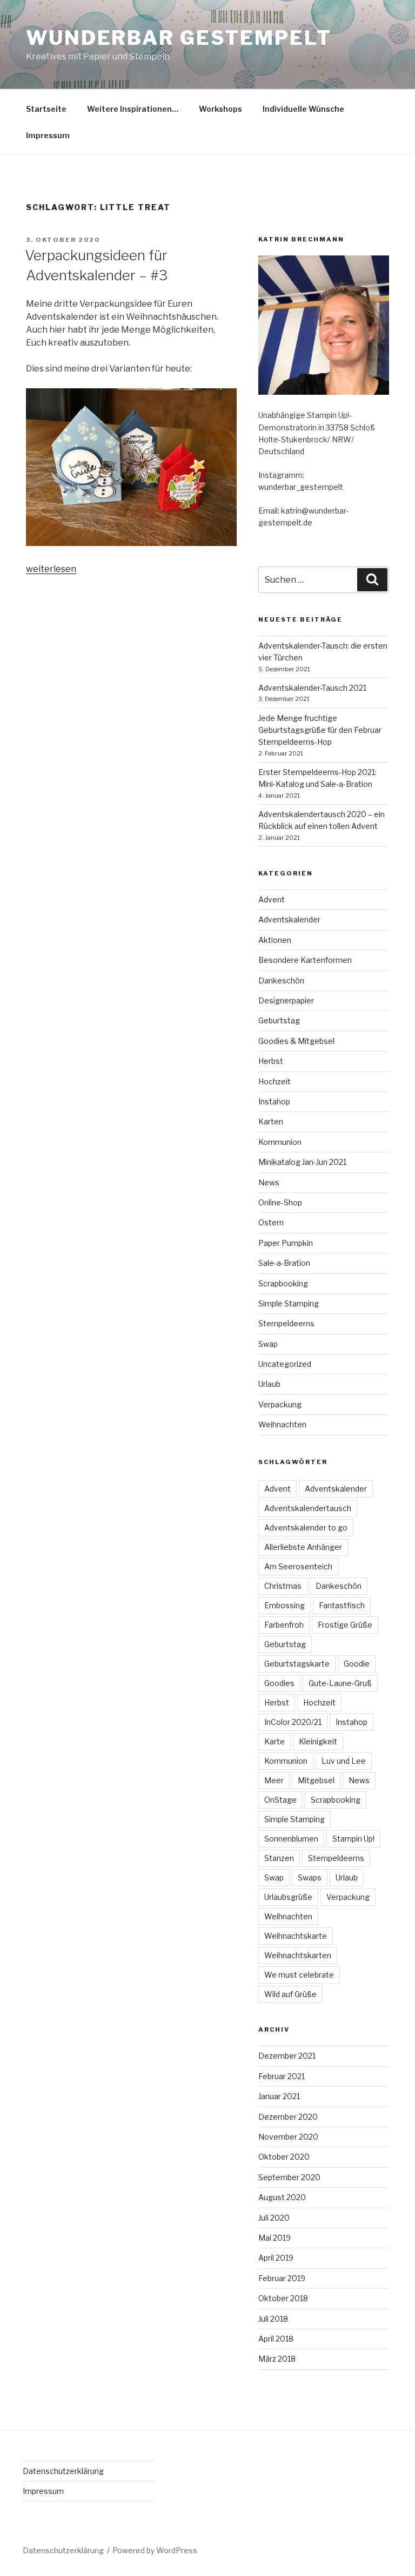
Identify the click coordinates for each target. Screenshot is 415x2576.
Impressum (48, 135)
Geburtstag (279, 1020)
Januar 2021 (279, 2096)
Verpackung (280, 1404)
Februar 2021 (282, 2076)
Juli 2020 (274, 2218)
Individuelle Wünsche (303, 109)
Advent (272, 899)
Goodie (357, 1664)
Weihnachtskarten (298, 1955)
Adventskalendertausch (308, 1508)
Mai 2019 (275, 2238)
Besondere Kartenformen (305, 960)
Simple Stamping (289, 1303)
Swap (268, 1344)
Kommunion (280, 1142)
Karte (275, 1741)
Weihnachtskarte (296, 1936)
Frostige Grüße (345, 1625)
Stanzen (279, 1858)
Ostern (271, 1222)
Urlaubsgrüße (288, 1897)
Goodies (279, 1683)
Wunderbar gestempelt (179, 38)
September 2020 (289, 2177)
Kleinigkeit (318, 1741)
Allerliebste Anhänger (303, 1547)
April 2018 (276, 2339)
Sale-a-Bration (284, 1263)
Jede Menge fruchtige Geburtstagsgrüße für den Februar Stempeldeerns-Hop (320, 730)
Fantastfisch (342, 1605)
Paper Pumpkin (286, 1243)
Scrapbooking (283, 1283)
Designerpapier (286, 1000)
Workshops (220, 109)
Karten (271, 1121)
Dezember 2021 (287, 2056)
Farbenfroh (284, 1625)
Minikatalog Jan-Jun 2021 (302, 1162)
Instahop (274, 1101)
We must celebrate (299, 1975)
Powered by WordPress (155, 2550)
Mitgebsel (316, 1780)
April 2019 (276, 2258)
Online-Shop (280, 1202)
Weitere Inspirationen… (133, 109)
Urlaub (269, 1384)
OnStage (280, 1800)
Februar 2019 (282, 2278)
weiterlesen (51, 569)
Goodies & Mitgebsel (296, 1041)
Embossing (285, 1605)
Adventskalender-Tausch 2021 (312, 688)
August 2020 (282, 2197)
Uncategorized (285, 1364)
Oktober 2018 (283, 2298)
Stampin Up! (353, 1839)
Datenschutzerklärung (63, 2471)
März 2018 (277, 2359)
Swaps (310, 1877)
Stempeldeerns (286, 1323)
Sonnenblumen (291, 1839)
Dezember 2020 (288, 2117)
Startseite (46, 109)
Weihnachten (282, 1424)
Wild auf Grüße (290, 1994)
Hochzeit (275, 1081)
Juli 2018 (273, 2319)
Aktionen (275, 940)
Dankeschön (281, 980)
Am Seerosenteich (298, 1566)
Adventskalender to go (306, 1528)
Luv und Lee (344, 1761)
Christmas (283, 1586)
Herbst (271, 1061)
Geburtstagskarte (297, 1664)
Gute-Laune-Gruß (340, 1683)
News (269, 1182)
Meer (274, 1780)
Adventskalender (289, 919)
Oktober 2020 (284, 2157)
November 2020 (288, 2137)
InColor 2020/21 (293, 1722)
